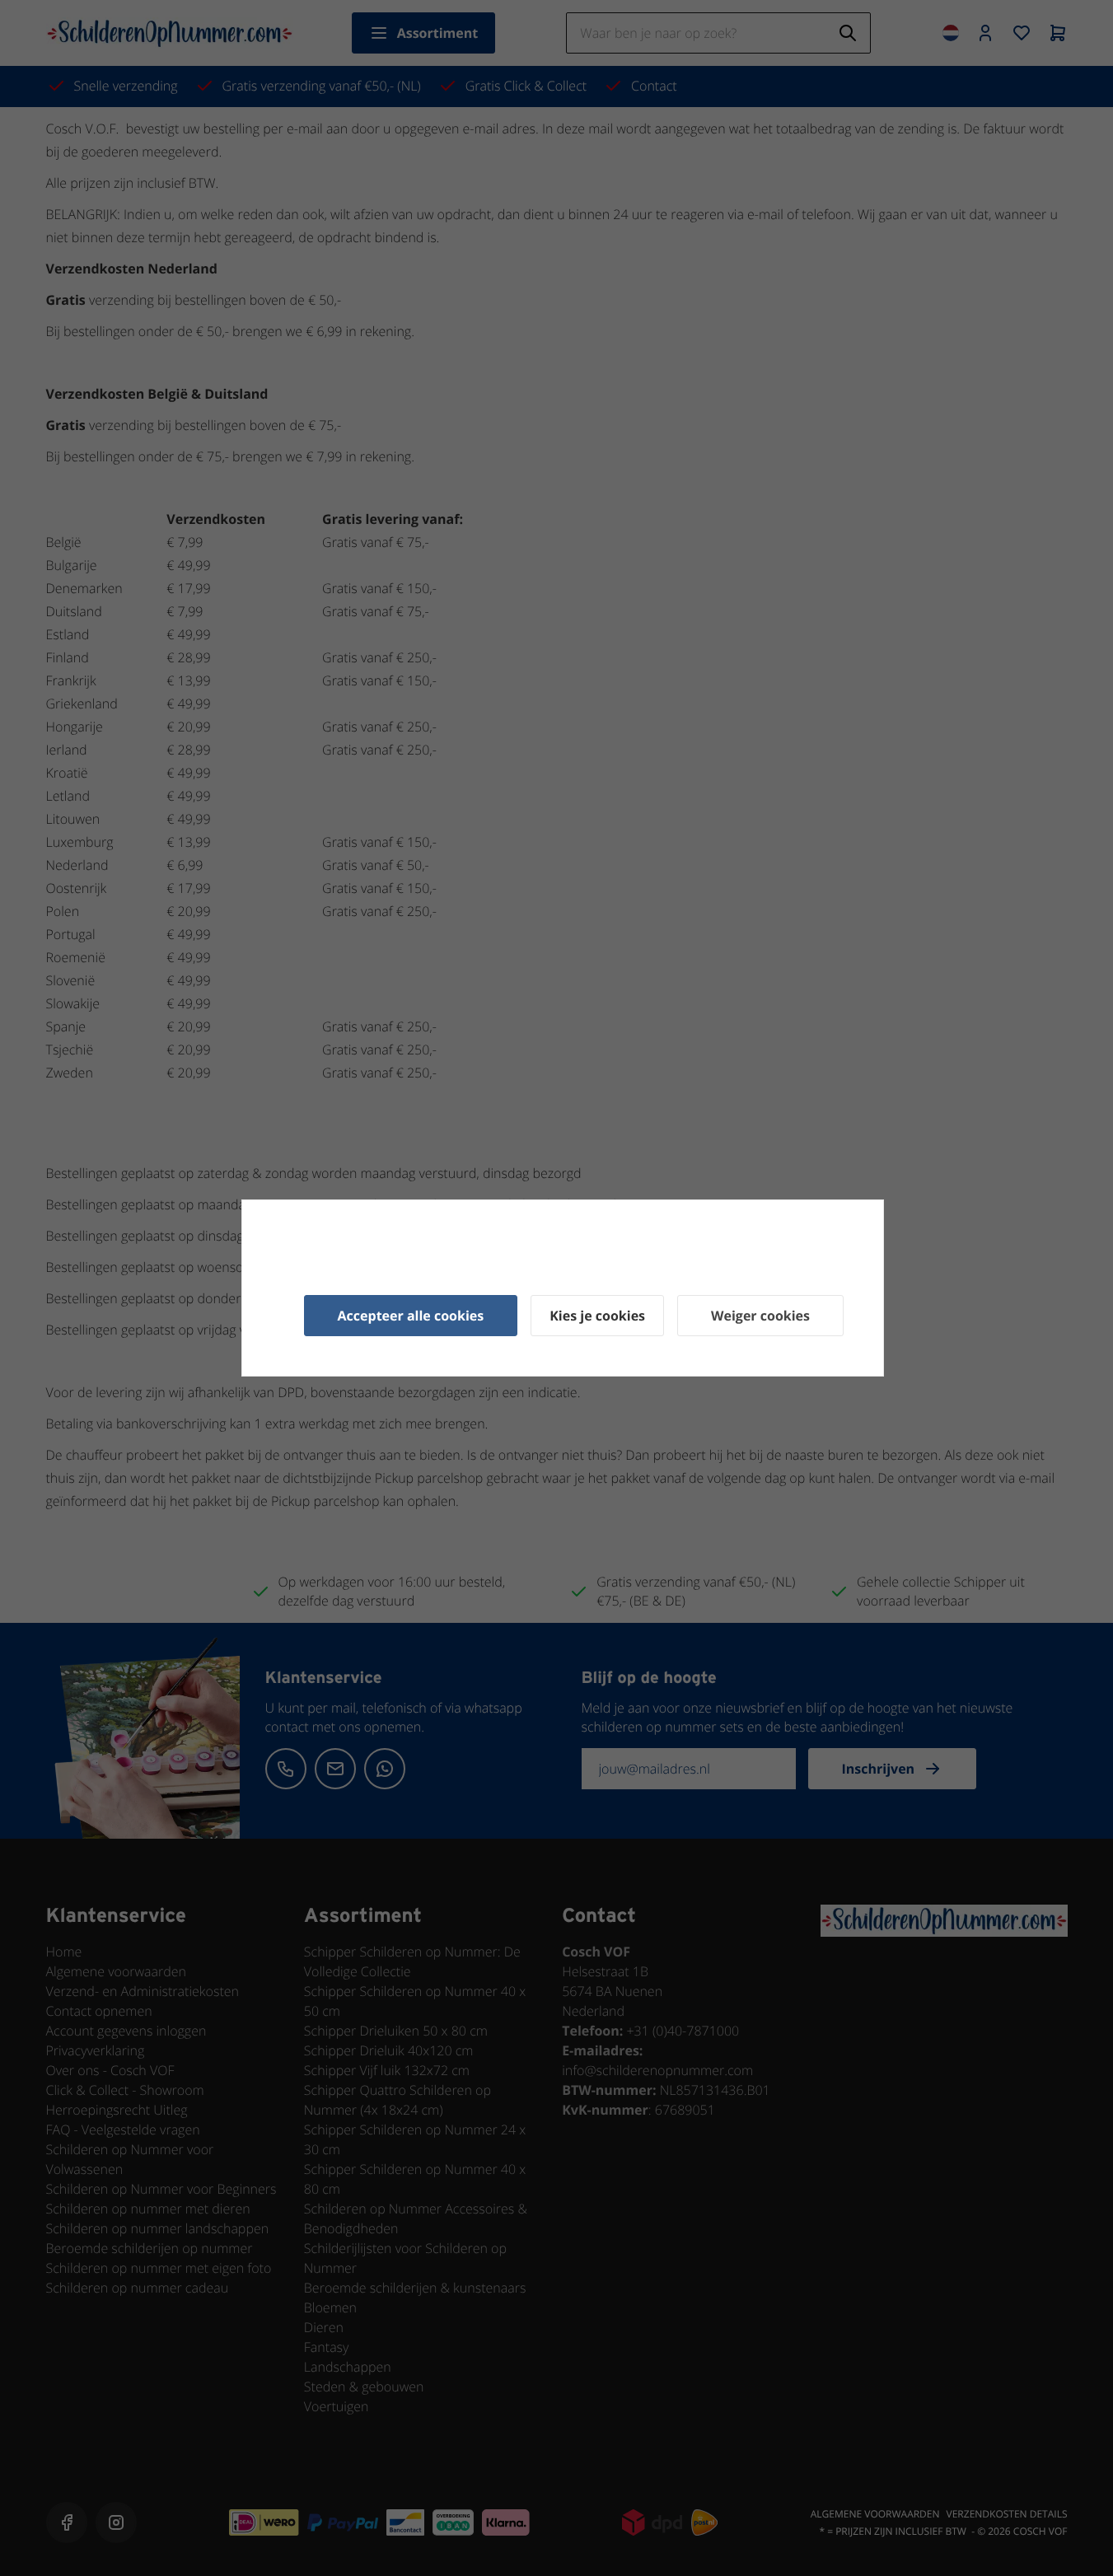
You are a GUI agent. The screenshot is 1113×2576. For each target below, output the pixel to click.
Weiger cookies (760, 1316)
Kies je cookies (597, 1316)
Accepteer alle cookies (411, 1316)
